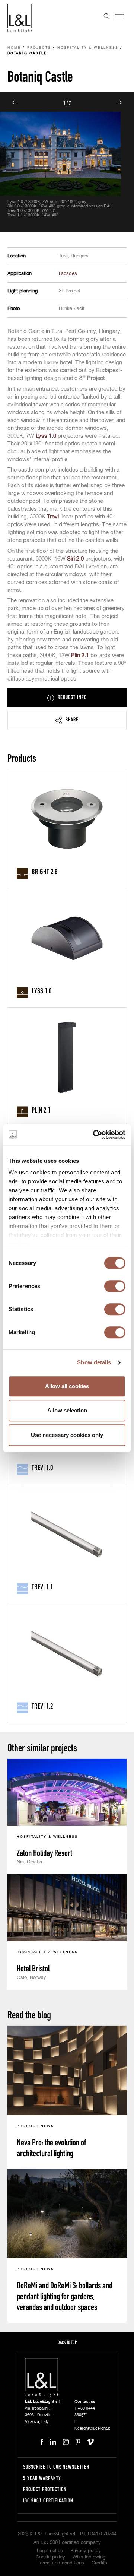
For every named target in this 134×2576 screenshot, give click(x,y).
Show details (94, 1362)
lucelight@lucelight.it (92, 2428)
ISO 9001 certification (48, 2500)
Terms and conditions (61, 2563)
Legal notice (50, 2551)
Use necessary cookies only (67, 1435)
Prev (14, 102)
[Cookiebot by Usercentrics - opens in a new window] (95, 1135)
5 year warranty (42, 2478)
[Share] (67, 720)
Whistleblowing (89, 2557)
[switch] (115, 1286)
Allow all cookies (67, 1386)
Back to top (67, 2342)
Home (14, 48)
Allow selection (67, 1410)
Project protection (45, 2489)
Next (120, 102)
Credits (99, 2563)
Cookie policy (50, 2557)
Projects (39, 48)
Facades (68, 274)
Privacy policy (86, 2551)
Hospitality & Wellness (88, 48)
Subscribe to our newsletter (56, 2467)
